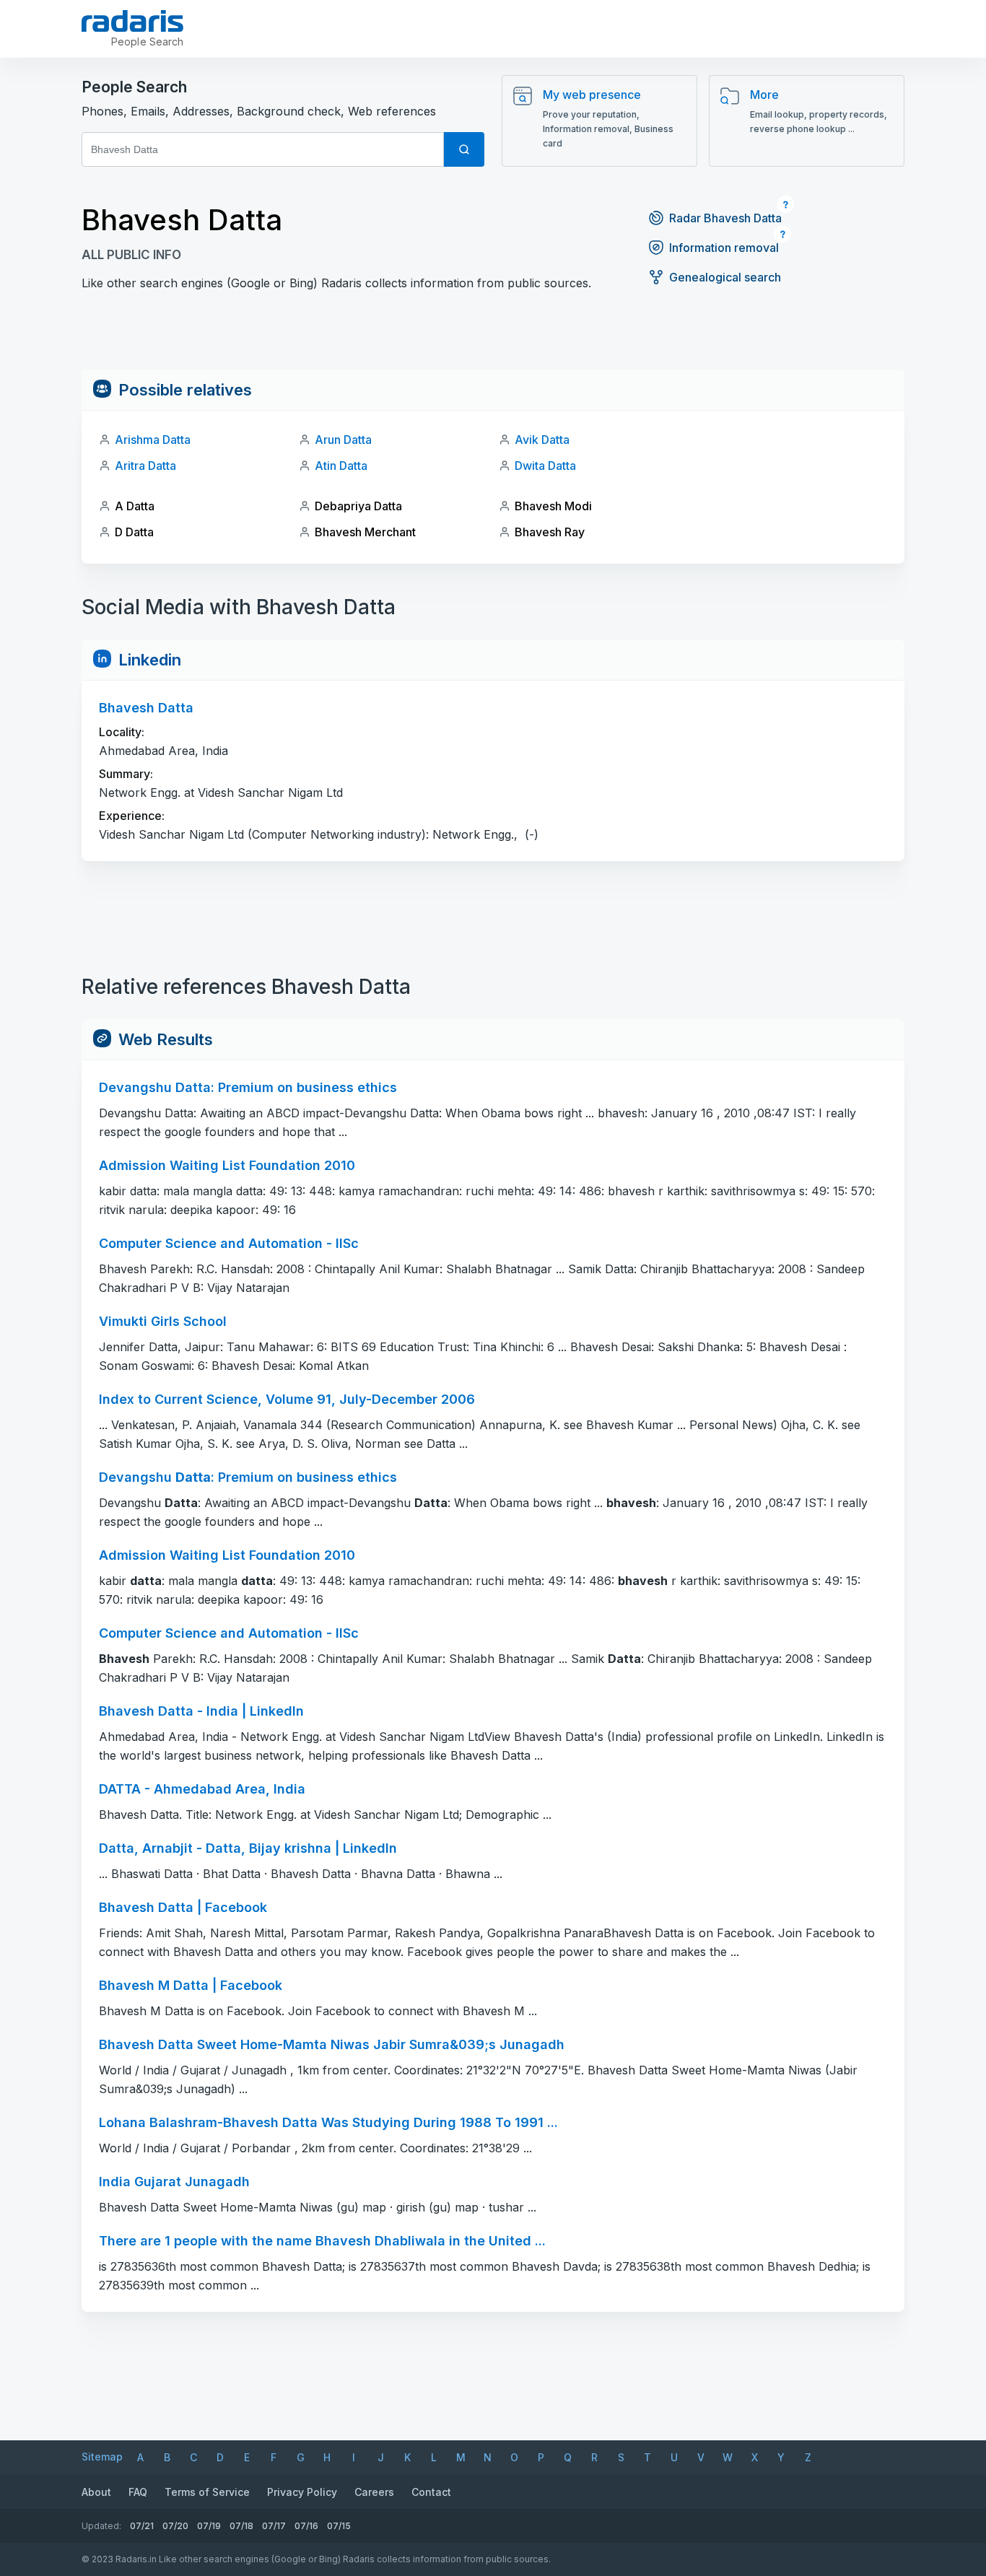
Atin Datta (341, 466)
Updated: (101, 2526)
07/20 (175, 2526)
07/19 (209, 2526)
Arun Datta (343, 440)
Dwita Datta (545, 466)
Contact (431, 2492)
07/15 (339, 2526)
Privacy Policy (302, 2492)
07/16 (306, 2526)
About (96, 2492)
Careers (374, 2492)
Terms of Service (207, 2492)
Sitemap (102, 2457)
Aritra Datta (145, 466)
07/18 (241, 2526)
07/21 (142, 2526)
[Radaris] (132, 21)
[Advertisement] (493, 337)
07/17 (274, 2526)
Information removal (724, 248)
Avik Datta (542, 440)
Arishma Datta (153, 440)
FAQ (138, 2492)
